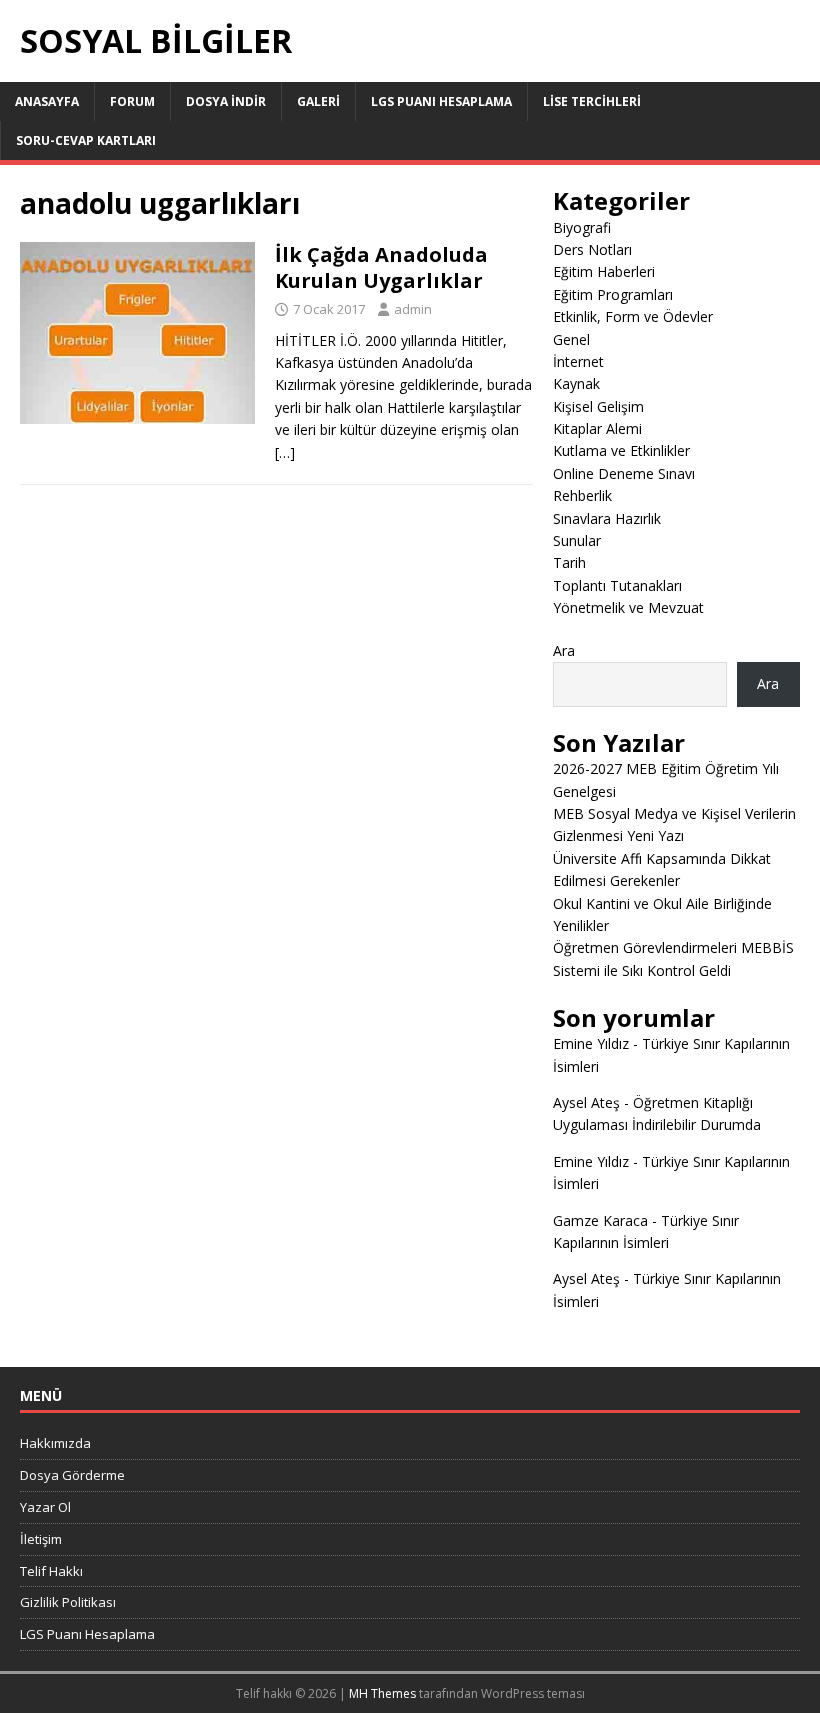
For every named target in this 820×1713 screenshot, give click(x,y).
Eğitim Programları (613, 294)
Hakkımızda (55, 1443)
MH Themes (382, 1693)
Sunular (577, 540)
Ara (564, 650)
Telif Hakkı (51, 1571)
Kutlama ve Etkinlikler (621, 450)
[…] (285, 452)
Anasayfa (47, 101)
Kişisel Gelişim (598, 406)
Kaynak (576, 383)
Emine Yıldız (591, 1043)
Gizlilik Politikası (68, 1602)
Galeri (318, 101)
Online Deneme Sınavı (624, 473)
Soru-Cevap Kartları (86, 140)
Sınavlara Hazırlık (607, 518)
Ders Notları (592, 249)
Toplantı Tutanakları (617, 585)
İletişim (41, 1539)
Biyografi (582, 227)
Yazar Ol (45, 1507)
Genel (571, 339)
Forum (132, 101)
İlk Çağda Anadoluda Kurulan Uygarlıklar (381, 267)
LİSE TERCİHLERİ (592, 101)
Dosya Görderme (72, 1475)
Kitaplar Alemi (597, 428)
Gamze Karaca (600, 1220)
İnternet (578, 361)
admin (413, 309)
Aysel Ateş (586, 1102)
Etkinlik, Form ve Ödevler (633, 316)
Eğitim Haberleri (604, 271)
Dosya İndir (226, 101)
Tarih (569, 562)
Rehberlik (582, 495)
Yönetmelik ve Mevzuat (628, 607)
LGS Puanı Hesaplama (441, 101)
